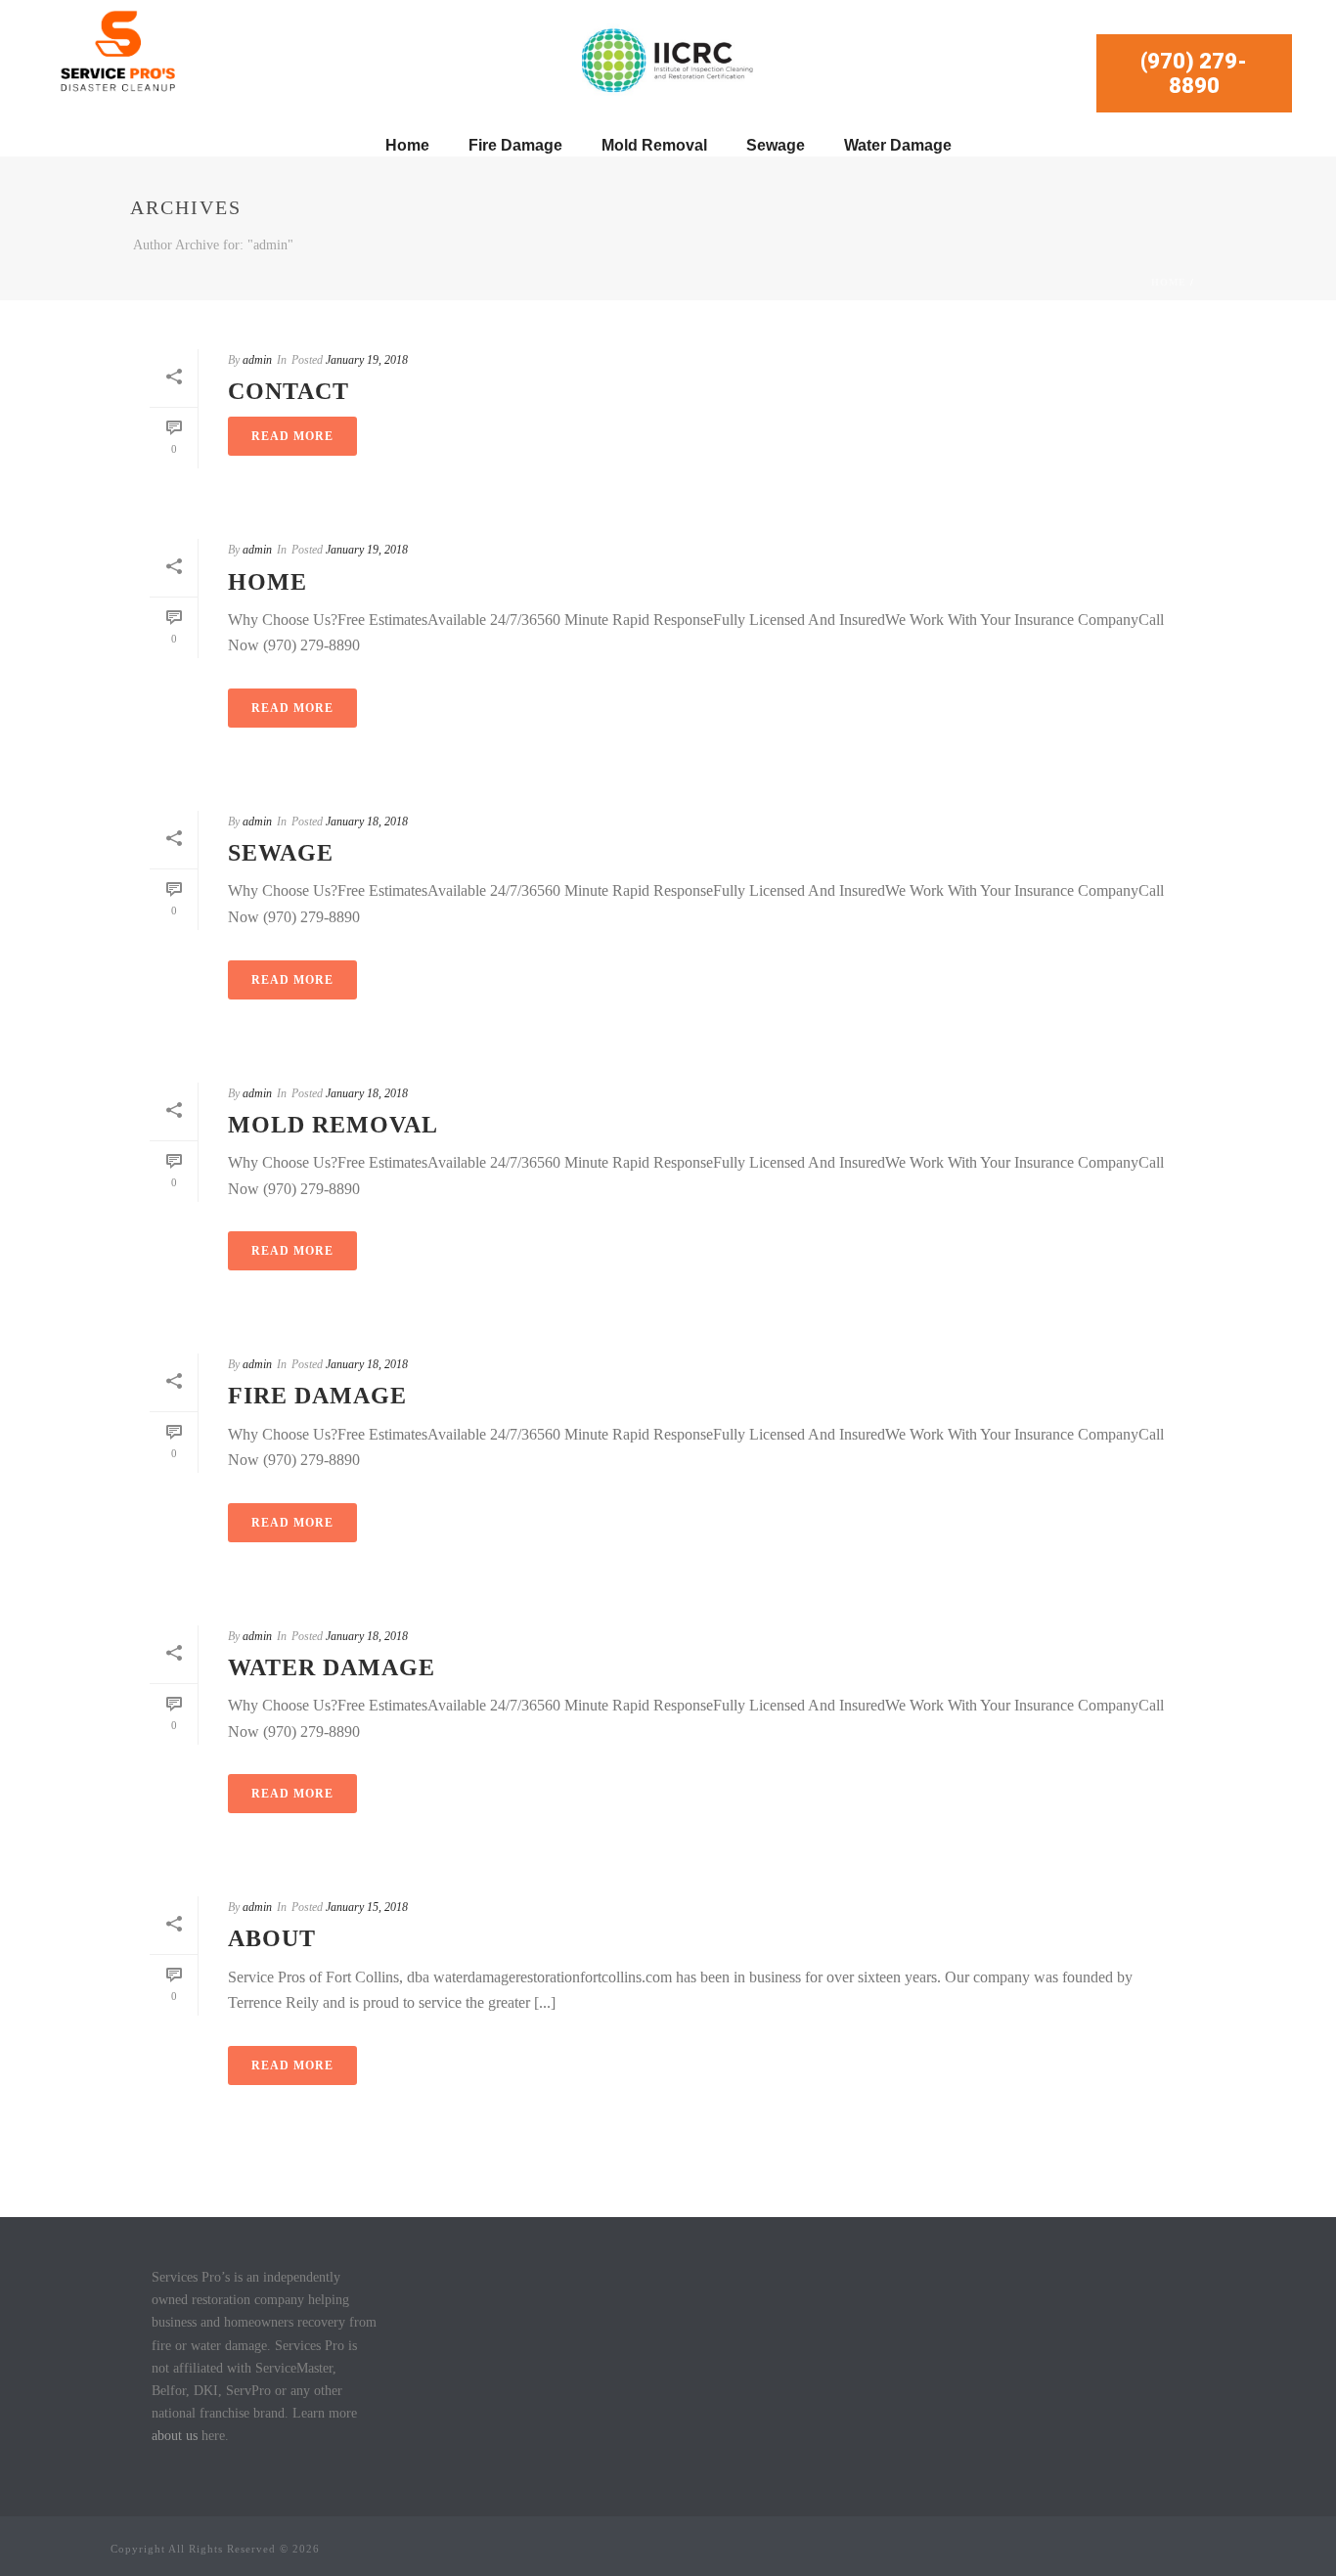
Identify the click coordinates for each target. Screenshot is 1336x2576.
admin (257, 360)
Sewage (776, 145)
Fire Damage (515, 145)
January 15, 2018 (367, 1907)
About (272, 1938)
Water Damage (898, 145)
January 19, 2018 (367, 360)
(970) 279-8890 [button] (1194, 73)
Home (407, 145)
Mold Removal (654, 145)
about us (175, 2436)
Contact (289, 391)
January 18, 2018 (367, 822)
